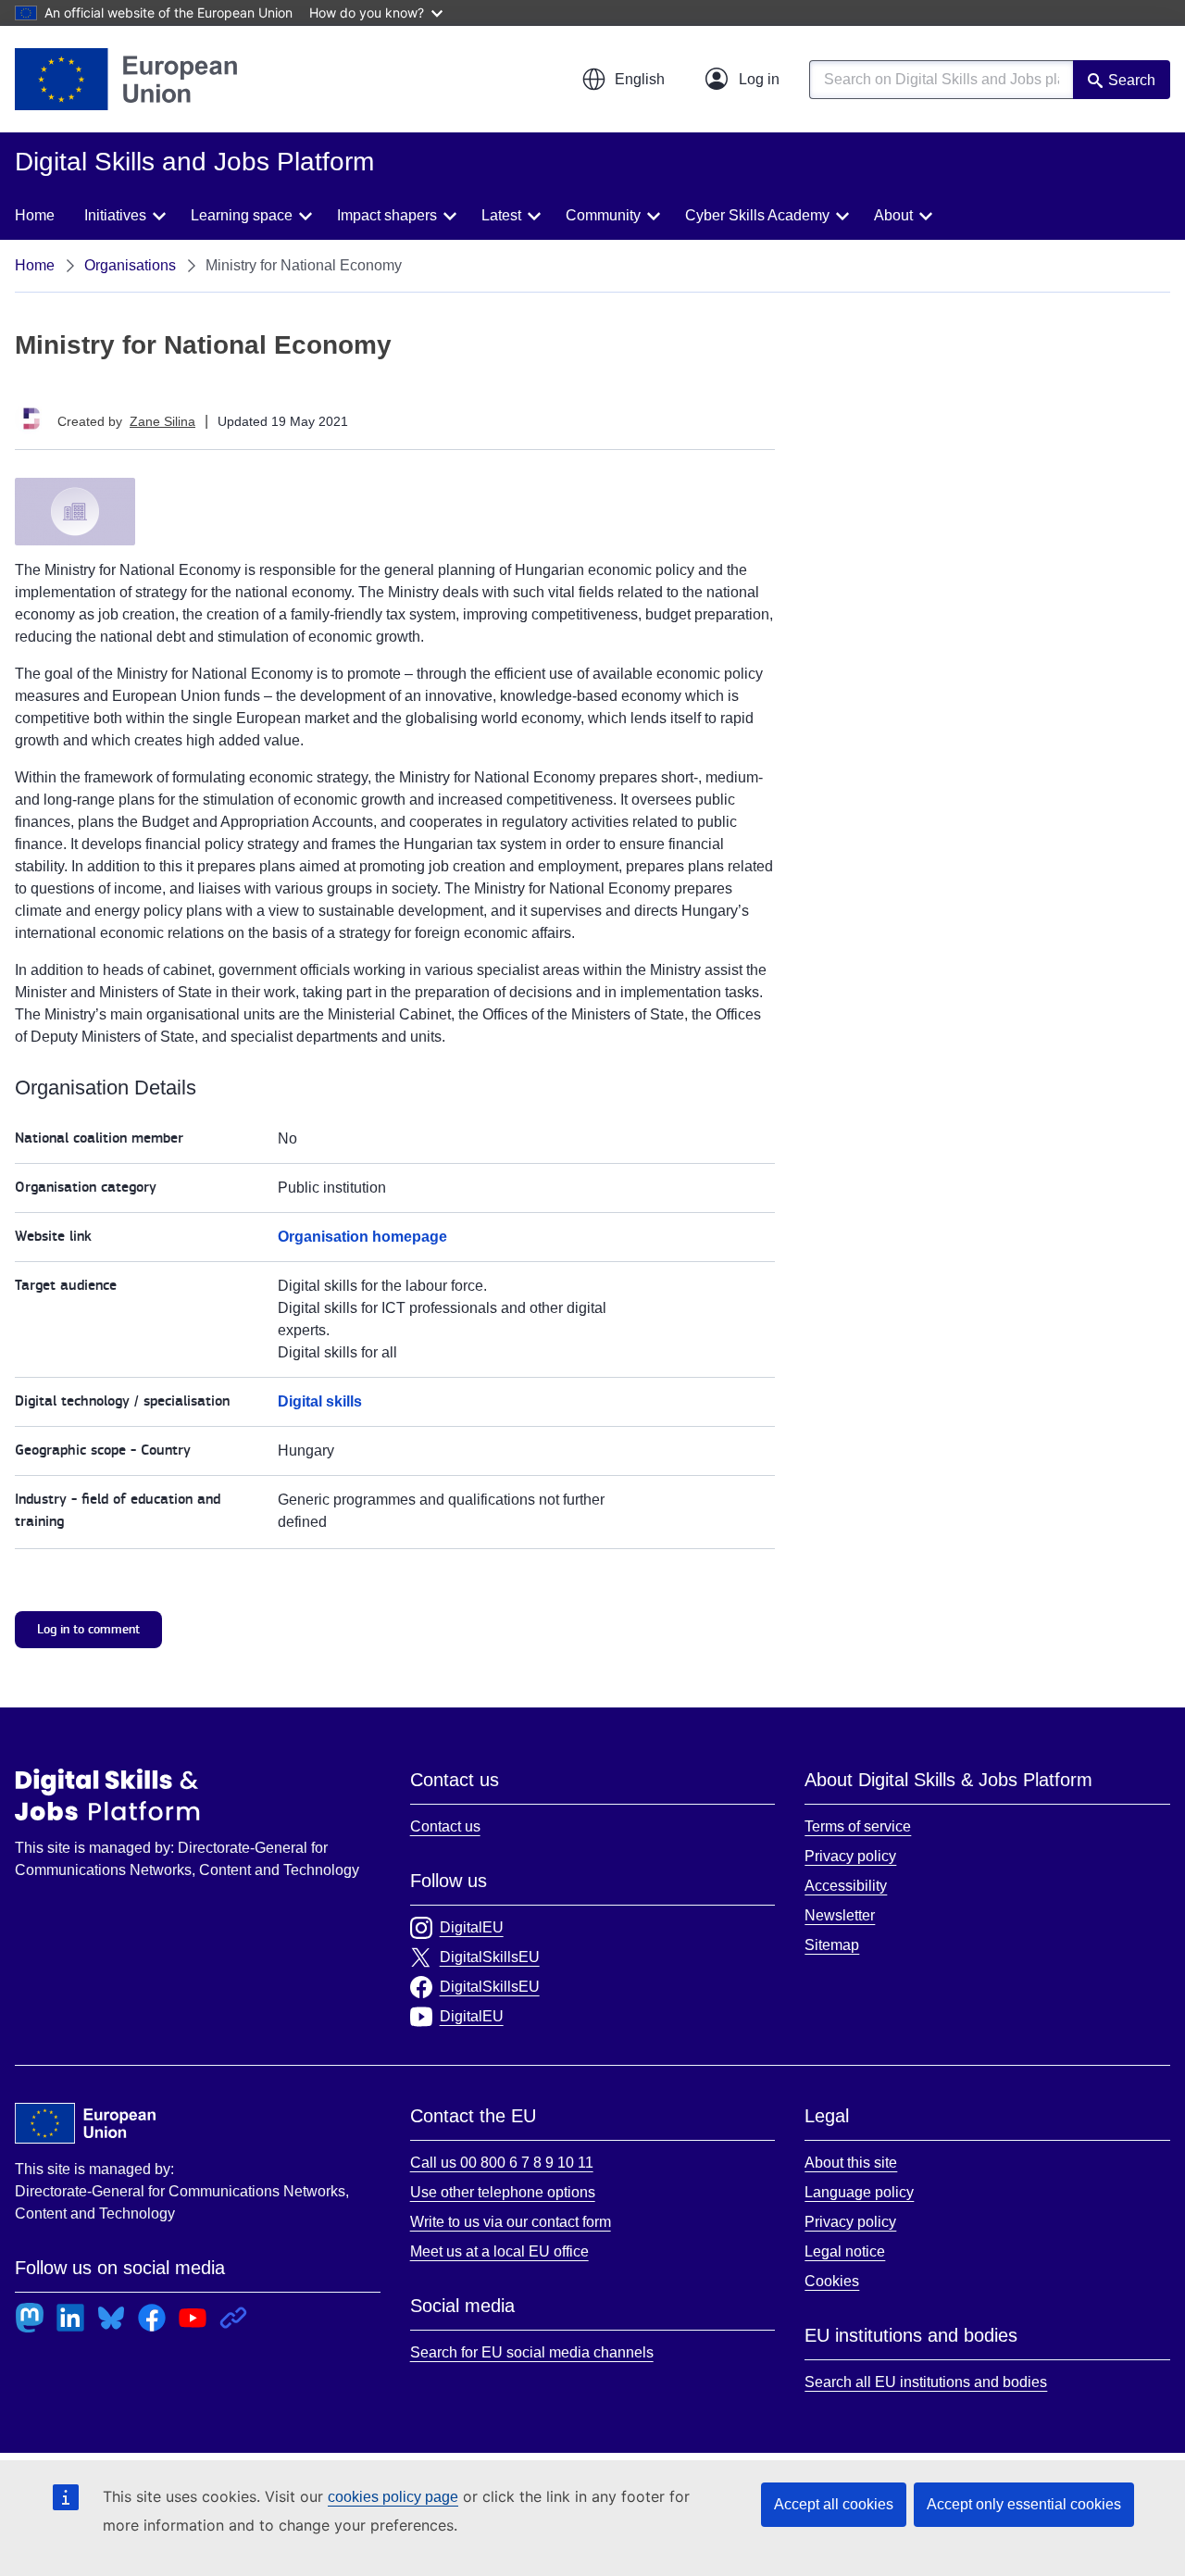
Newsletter (840, 1915)
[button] (623, 80)
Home (35, 215)
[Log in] (742, 80)
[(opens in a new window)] (126, 79)
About (893, 215)
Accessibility (846, 1886)
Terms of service (858, 1826)
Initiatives (115, 215)
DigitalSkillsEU (490, 1957)
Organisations (130, 265)
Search (1132, 80)
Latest (501, 215)
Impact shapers (387, 215)
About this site (851, 2163)
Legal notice (845, 2251)
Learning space (242, 215)
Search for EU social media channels (532, 2352)
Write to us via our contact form (511, 2222)
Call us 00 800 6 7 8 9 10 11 (502, 2163)
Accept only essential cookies (1024, 2504)
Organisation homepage (362, 1237)
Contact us (445, 1826)
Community (603, 215)
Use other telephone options (503, 2192)
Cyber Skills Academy (757, 215)
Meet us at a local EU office (499, 2251)
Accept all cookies (834, 2504)
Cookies (832, 2281)
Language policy (859, 2192)
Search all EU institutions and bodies (926, 2382)
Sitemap (832, 1945)
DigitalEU (472, 1927)
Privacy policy (850, 1856)
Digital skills (320, 1401)
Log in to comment (88, 1629)
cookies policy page (393, 2497)
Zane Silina (162, 421)
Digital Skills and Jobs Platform (107, 1794)
